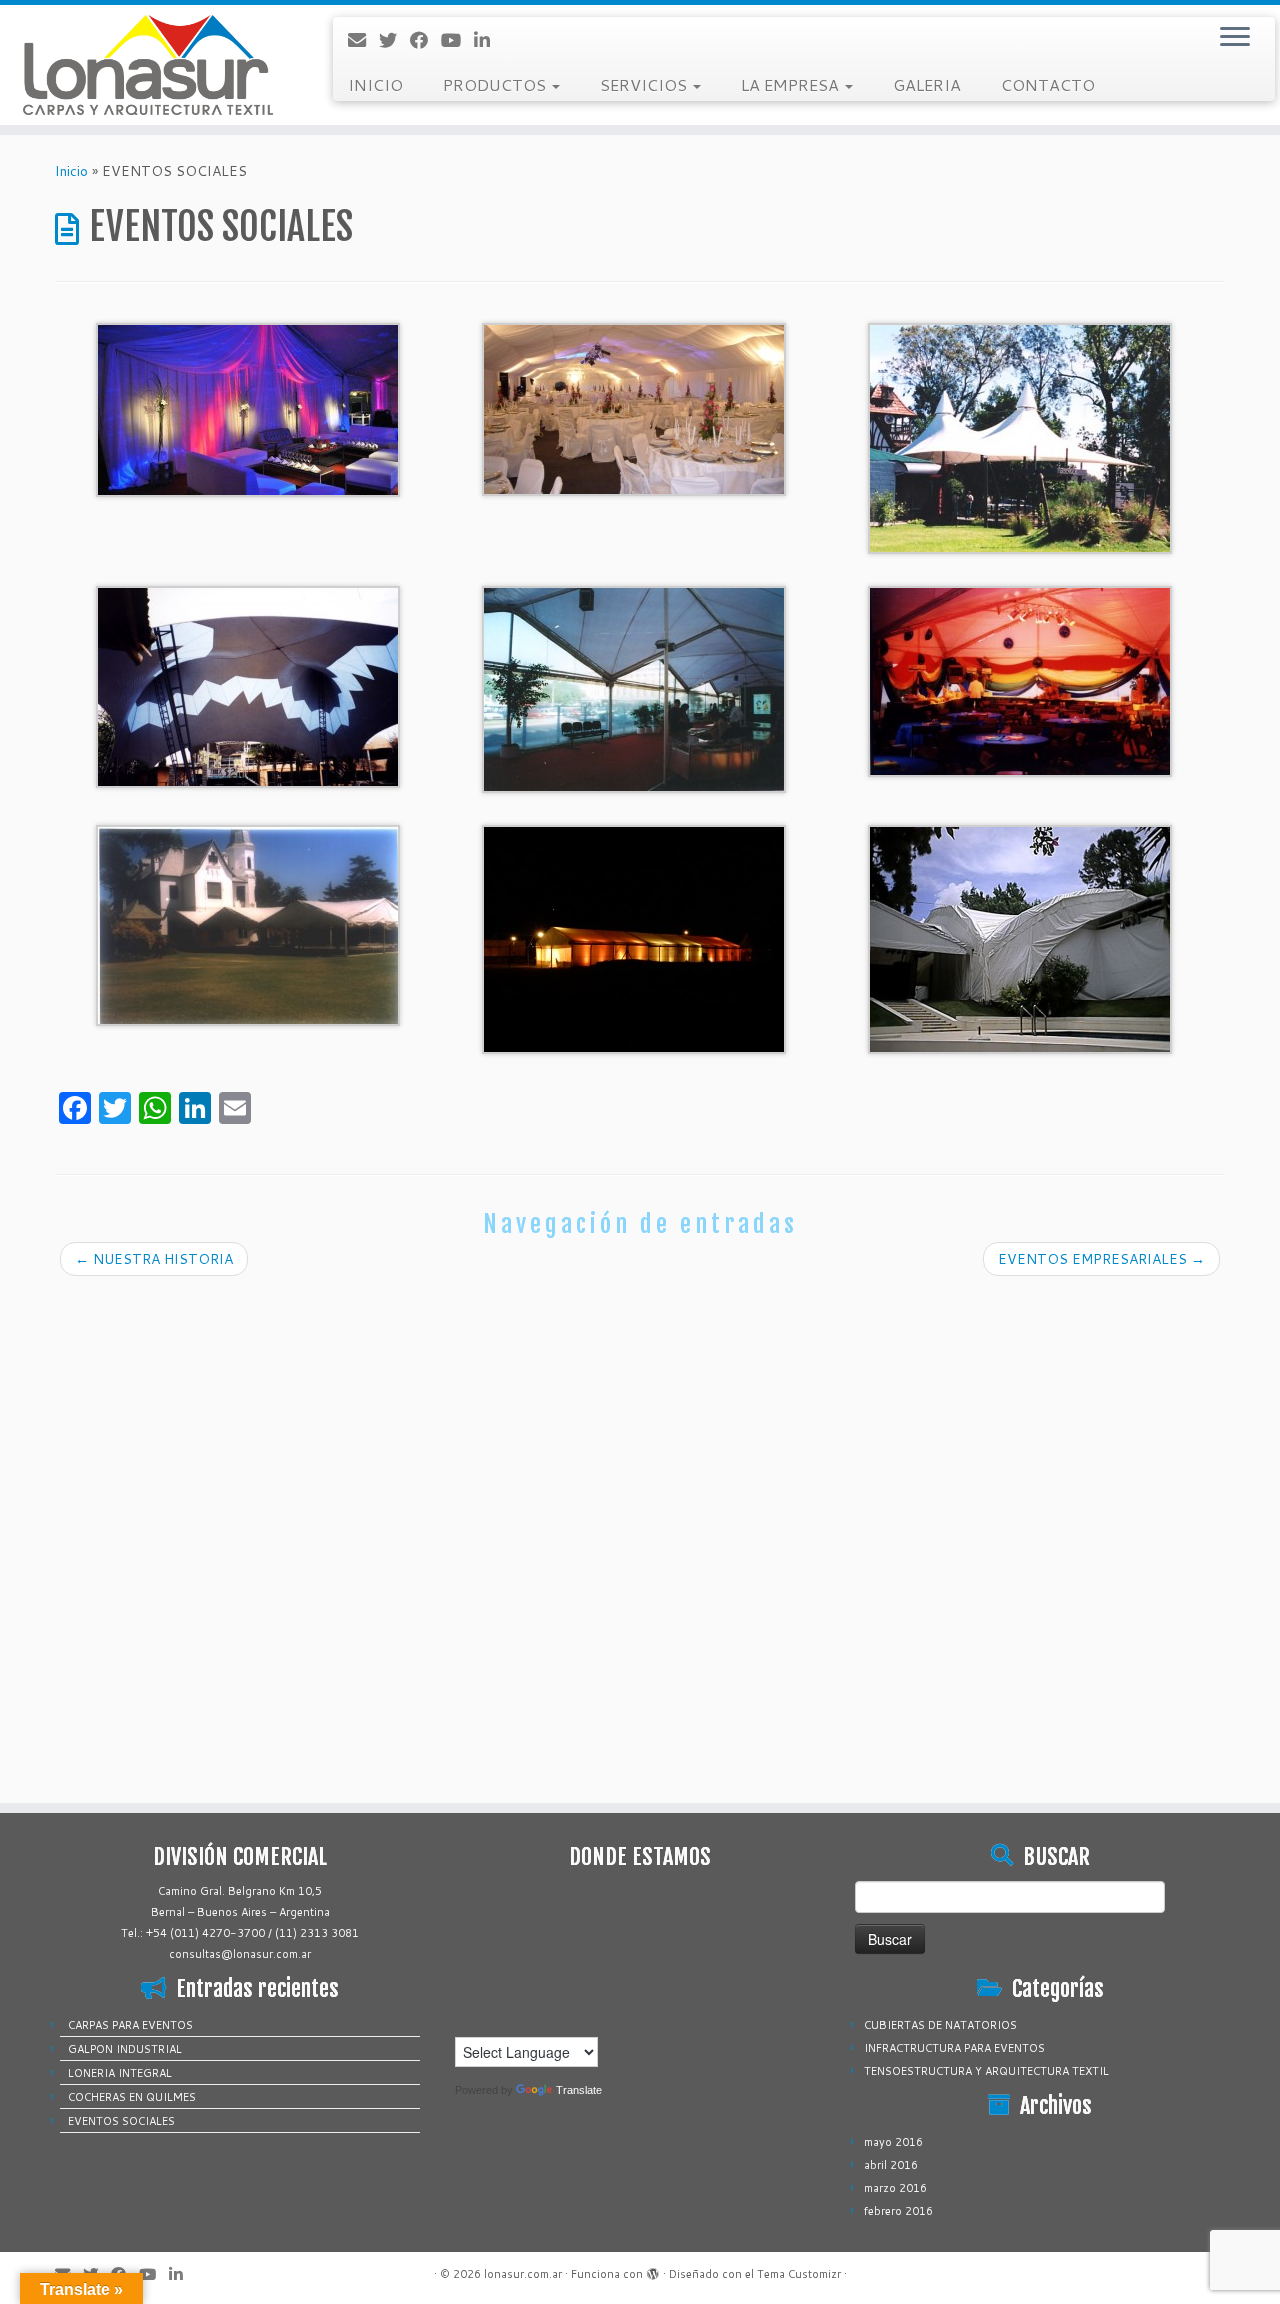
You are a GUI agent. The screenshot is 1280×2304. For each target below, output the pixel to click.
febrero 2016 (898, 2211)
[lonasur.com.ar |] (147, 65)
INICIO (375, 84)
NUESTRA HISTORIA (154, 1259)
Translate (579, 2090)
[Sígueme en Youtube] (457, 40)
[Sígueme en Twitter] (394, 40)
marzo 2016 (895, 2188)
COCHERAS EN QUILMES (132, 2097)
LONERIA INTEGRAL (120, 2073)
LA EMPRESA (792, 84)
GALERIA (927, 84)
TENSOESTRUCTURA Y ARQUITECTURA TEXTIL (986, 2071)
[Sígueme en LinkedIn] (488, 40)
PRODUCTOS (496, 84)
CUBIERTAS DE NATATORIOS (940, 2025)
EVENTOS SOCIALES (121, 2121)
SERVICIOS (645, 84)
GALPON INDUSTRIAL (125, 2049)
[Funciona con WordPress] (653, 2270)
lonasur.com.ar (523, 2274)
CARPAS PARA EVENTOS (130, 2025)
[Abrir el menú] (1235, 38)
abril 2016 (891, 2165)
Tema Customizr (799, 2274)
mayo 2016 (893, 2142)
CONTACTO (1048, 84)
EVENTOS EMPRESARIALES (1101, 1259)
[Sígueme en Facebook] (425, 40)
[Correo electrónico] (363, 40)
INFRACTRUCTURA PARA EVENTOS (954, 2048)
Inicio (71, 171)
